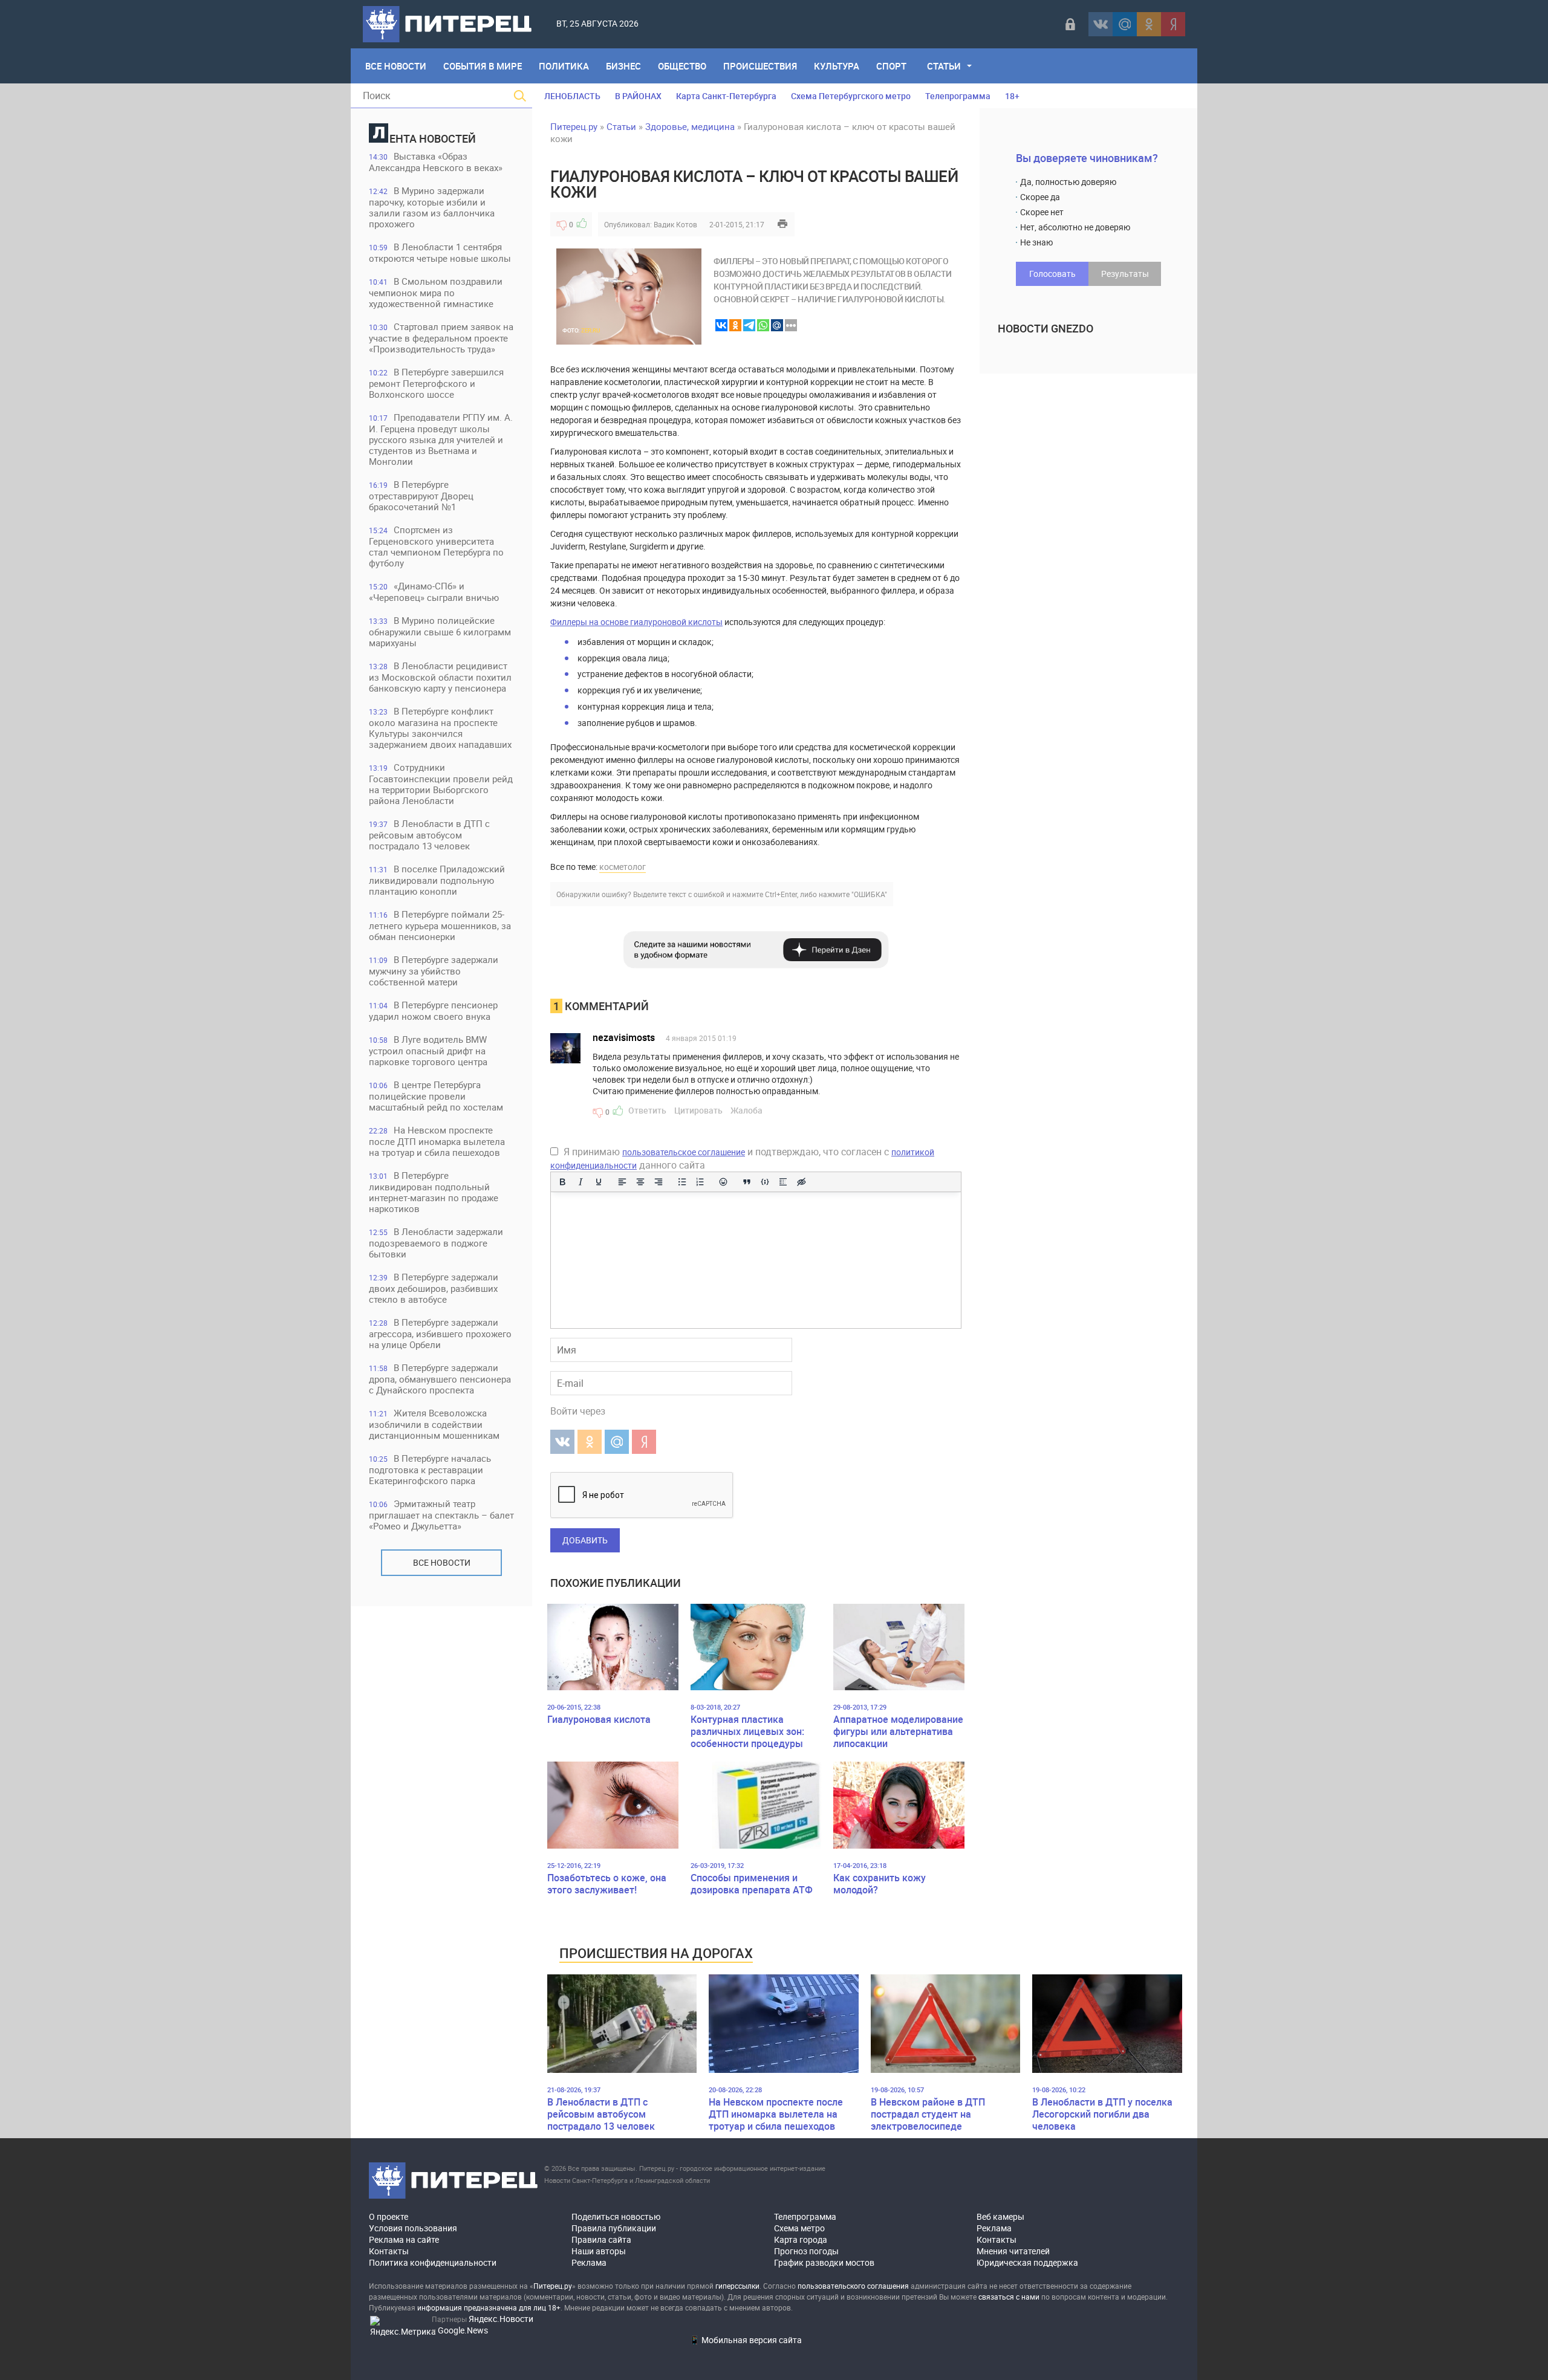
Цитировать (698, 1110)
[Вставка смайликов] (724, 1182)
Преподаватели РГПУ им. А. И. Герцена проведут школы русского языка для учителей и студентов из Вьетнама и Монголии (441, 439)
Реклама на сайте (404, 2239)
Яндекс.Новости (501, 2319)
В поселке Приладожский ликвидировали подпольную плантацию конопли (437, 880)
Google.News (463, 2330)
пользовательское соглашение (684, 1152)
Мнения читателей (1013, 2251)
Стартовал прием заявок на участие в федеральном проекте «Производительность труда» (441, 338)
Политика (564, 66)
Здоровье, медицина (690, 126)
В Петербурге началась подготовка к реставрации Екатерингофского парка (430, 1469)
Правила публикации (614, 2228)
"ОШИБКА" (869, 894)
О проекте (389, 2216)
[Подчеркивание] (599, 1182)
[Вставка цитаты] (747, 1182)
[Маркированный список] (682, 1182)
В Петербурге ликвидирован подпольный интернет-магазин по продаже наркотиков (434, 1192)
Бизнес (623, 66)
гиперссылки (737, 2286)
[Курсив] (580, 1182)
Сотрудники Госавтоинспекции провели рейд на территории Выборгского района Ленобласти (441, 784)
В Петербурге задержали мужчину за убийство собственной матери (434, 971)
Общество (682, 66)
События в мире (483, 66)
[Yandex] (1173, 24)
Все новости (442, 1562)
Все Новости (396, 66)
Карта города (801, 2239)
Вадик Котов (675, 224)
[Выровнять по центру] (640, 1182)
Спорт (891, 66)
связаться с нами (1009, 2297)
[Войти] (1070, 24)
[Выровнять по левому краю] (622, 1182)
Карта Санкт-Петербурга (726, 96)
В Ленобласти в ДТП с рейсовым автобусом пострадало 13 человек (429, 835)
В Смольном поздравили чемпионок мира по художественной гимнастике (436, 292)
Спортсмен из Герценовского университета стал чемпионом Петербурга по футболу (436, 546)
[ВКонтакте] (1101, 24)
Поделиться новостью (616, 2216)
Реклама (589, 2262)
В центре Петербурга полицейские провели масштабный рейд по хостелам (436, 1096)
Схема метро (799, 2228)
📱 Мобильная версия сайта (746, 2340)
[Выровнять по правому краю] (659, 1182)
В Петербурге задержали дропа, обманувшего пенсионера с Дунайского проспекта (440, 1379)
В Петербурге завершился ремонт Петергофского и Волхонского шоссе (436, 383)
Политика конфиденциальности (433, 2262)
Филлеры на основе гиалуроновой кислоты (636, 622)
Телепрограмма (958, 96)
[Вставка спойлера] (783, 1182)
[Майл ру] (1125, 24)
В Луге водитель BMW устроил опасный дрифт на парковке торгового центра (428, 1050)
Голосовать (1052, 274)
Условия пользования (413, 2228)
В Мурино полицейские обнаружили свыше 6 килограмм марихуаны (440, 631)
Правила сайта (601, 2239)
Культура (837, 66)
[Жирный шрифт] (562, 1182)
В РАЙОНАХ (638, 96)
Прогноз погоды (806, 2251)
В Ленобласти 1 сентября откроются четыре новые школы (440, 252)
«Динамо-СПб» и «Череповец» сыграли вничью (434, 592)
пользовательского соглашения (853, 2286)
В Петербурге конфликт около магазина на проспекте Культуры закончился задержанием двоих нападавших (440, 728)
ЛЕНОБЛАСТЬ (572, 96)
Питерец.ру (574, 126)
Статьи (944, 66)
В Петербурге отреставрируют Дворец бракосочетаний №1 (421, 495)
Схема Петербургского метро (851, 96)
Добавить (585, 1540)
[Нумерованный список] (700, 1182)
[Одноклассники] (1149, 24)
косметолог (623, 867)
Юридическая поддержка (1027, 2262)
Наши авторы (599, 2251)
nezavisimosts (624, 1037)
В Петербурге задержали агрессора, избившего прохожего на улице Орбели (440, 1333)
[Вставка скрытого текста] (801, 1182)
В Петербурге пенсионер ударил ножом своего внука (433, 1010)
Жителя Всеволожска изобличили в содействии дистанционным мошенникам (434, 1424)
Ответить (647, 1110)
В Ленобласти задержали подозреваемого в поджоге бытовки (436, 1243)
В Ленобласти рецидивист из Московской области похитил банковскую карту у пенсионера (440, 677)
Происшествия (760, 66)
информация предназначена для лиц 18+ (489, 2307)
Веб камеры (1000, 2216)
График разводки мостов (824, 2262)
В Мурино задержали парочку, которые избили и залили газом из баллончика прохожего (432, 207)
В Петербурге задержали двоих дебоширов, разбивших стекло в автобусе (434, 1288)
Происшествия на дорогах (656, 1953)
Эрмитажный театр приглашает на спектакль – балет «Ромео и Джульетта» (441, 1515)
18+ (1012, 96)
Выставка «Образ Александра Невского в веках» (436, 162)
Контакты (389, 2251)
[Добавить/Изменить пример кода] (765, 1182)
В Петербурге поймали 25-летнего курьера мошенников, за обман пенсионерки (440, 925)
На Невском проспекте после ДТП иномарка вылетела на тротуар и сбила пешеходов (437, 1141)
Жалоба (746, 1110)
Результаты (1125, 274)
